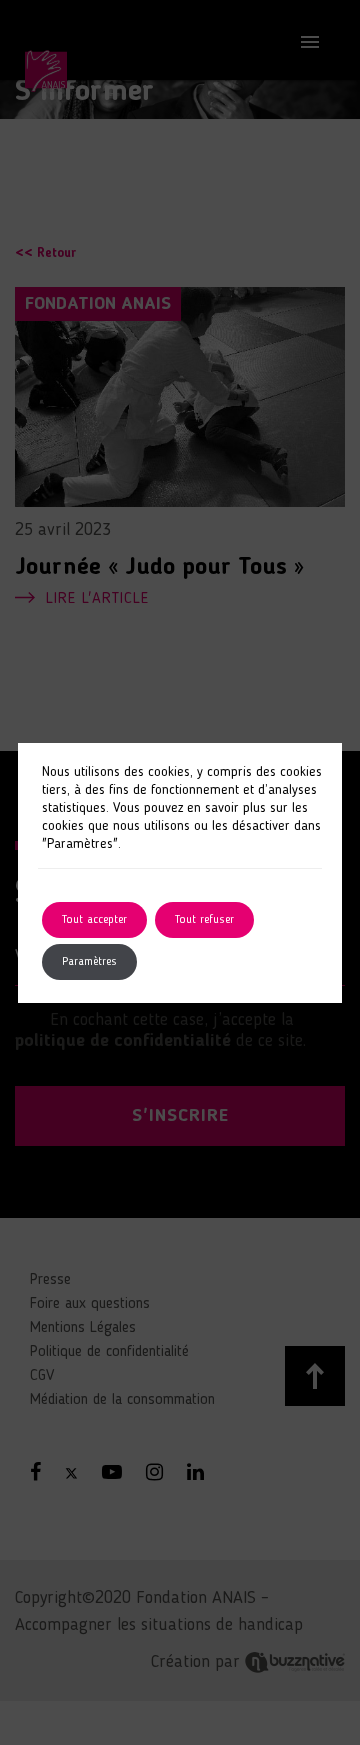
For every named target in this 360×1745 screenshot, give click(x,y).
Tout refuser (204, 920)
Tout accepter (94, 920)
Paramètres (89, 962)
